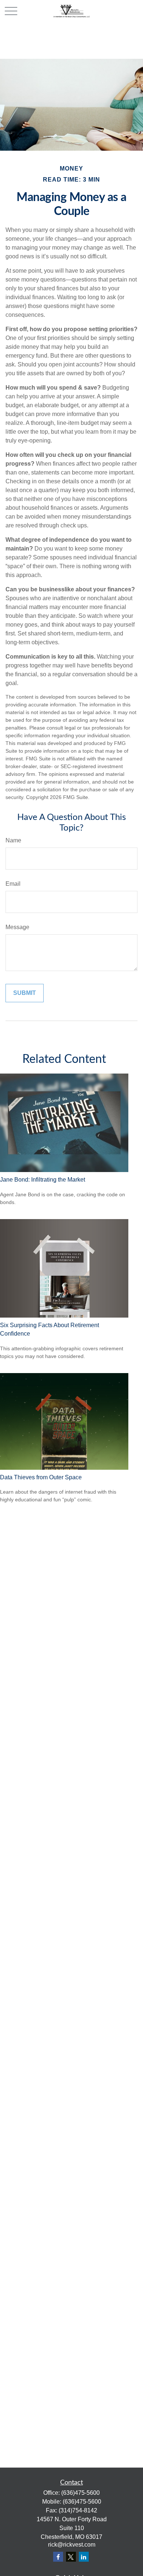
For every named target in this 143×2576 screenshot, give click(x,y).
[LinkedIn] (84, 2557)
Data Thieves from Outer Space (41, 1477)
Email (13, 884)
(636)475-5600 (80, 2493)
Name (13, 840)
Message (17, 927)
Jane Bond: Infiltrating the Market (43, 1180)
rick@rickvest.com (72, 2545)
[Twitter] (71, 2557)
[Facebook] (58, 2557)
